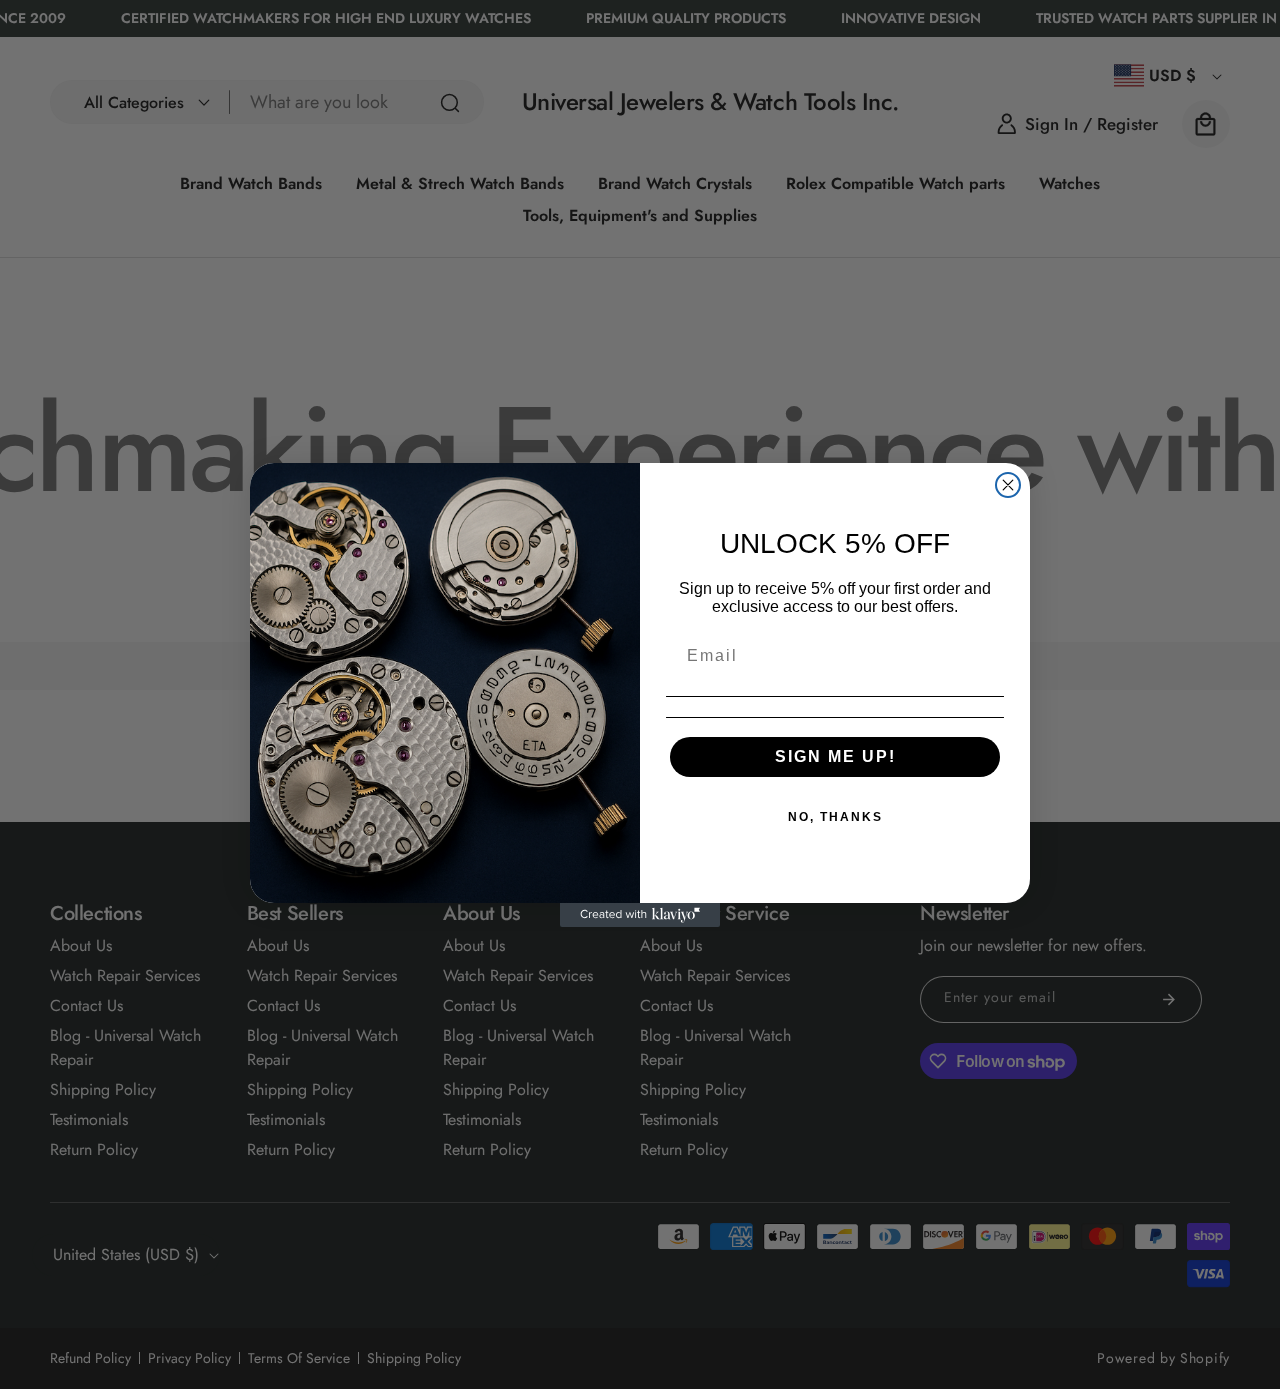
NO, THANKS (835, 817)
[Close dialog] (1008, 485)
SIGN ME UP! (835, 756)
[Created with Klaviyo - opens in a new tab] (640, 915)
